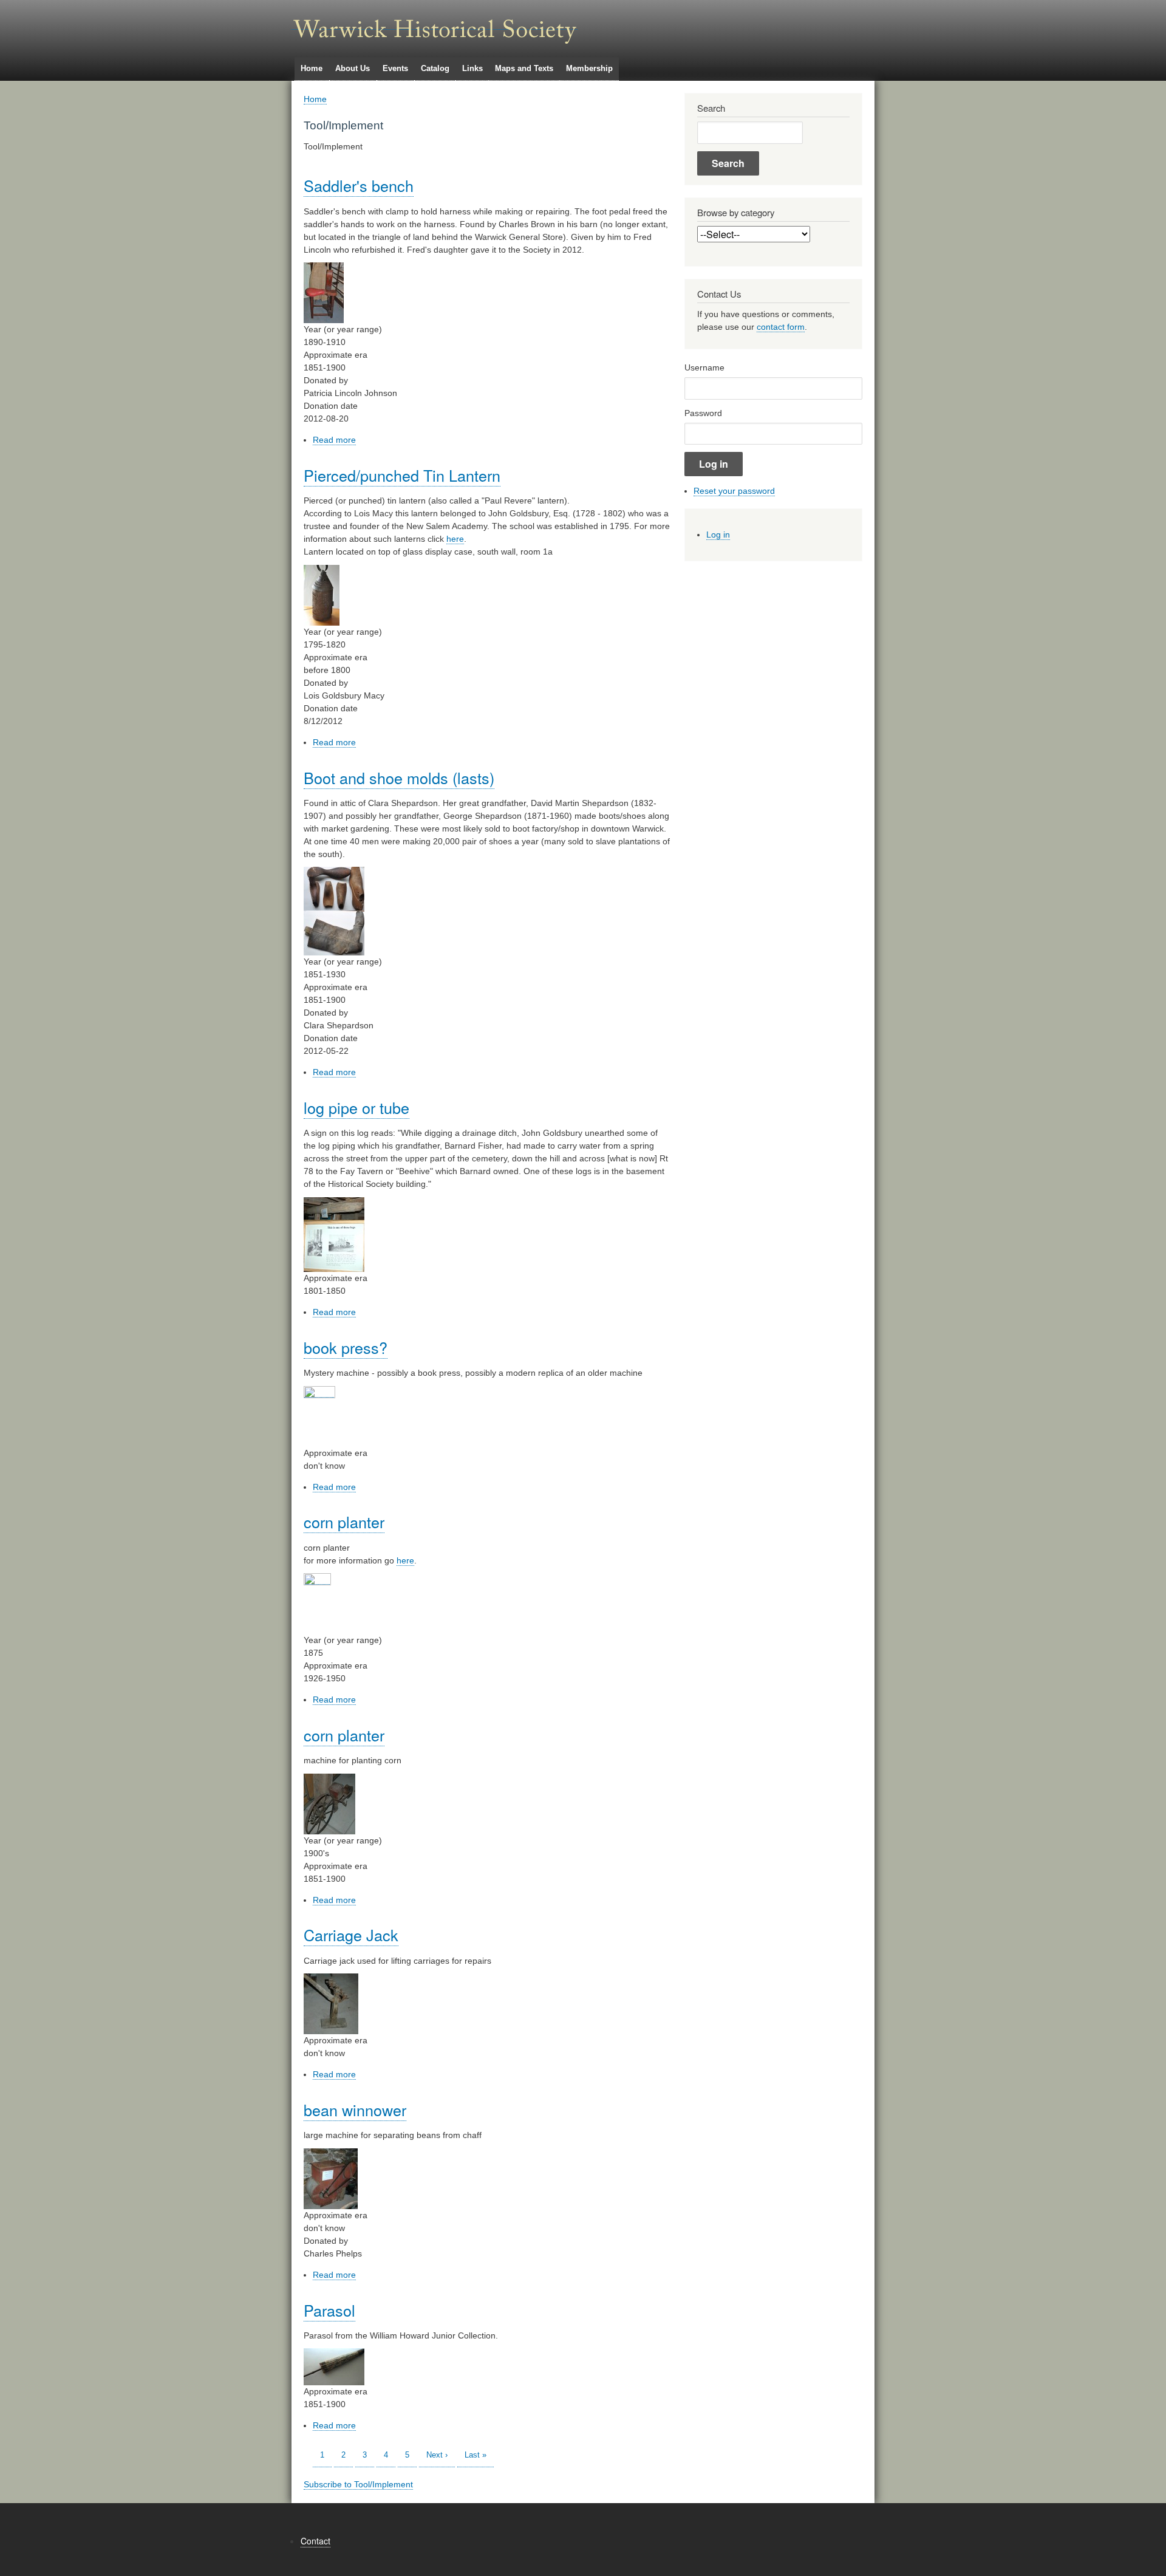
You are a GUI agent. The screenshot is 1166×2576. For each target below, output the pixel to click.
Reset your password (734, 491)
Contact (315, 2541)
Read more (334, 440)
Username (704, 367)
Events (395, 68)
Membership (589, 68)
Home (312, 68)
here (455, 539)
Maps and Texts (524, 68)
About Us (353, 68)
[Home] (435, 25)
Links (472, 68)
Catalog (435, 68)
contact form (781, 327)
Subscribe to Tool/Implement (358, 2484)
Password (703, 413)
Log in (718, 535)
